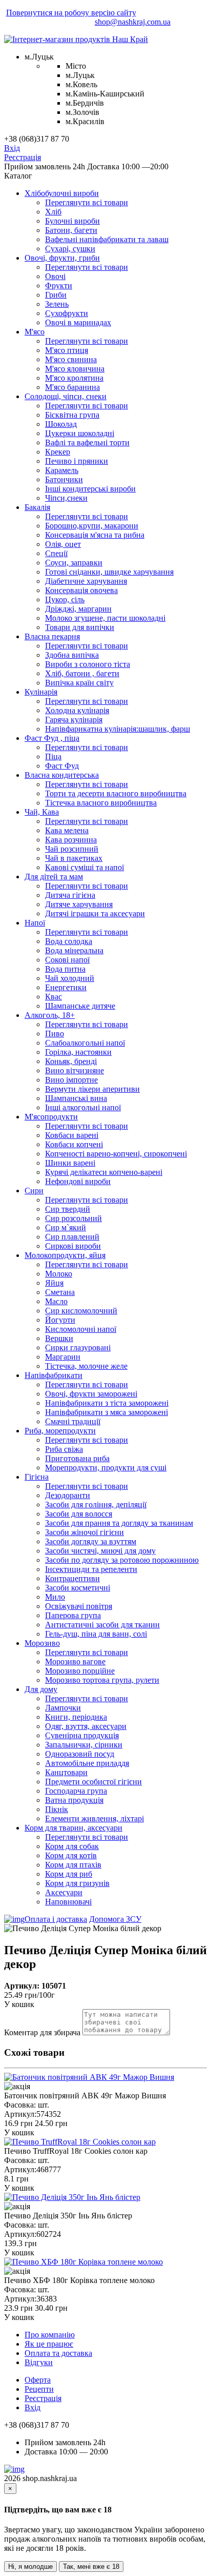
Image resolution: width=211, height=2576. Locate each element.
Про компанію (50, 2335)
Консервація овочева (81, 590)
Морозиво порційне (80, 1671)
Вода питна (65, 969)
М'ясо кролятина (74, 378)
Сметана (60, 1292)
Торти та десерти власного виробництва (116, 793)
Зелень (57, 304)
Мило (55, 1597)
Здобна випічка (72, 655)
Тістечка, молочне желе (86, 1366)
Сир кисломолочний (81, 1311)
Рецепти (39, 2389)
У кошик (19, 2004)
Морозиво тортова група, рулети (102, 1680)
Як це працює (49, 2344)
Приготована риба (77, 1458)
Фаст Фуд (62, 766)
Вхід (12, 148)
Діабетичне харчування (86, 581)
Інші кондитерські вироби (90, 489)
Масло (56, 1301)
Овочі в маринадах (78, 322)
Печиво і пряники (77, 461)
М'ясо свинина (71, 359)
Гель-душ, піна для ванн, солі (96, 1634)
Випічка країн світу (79, 683)
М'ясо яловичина (75, 369)
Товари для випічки (80, 627)
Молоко (59, 1274)
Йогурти (60, 1320)
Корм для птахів (73, 1865)
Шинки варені (70, 1163)
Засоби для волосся (79, 1514)
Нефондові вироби (78, 1181)
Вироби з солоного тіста (88, 664)
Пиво (55, 1034)
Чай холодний (70, 978)
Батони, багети (71, 230)
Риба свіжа (64, 1449)
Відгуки (39, 2362)
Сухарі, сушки (70, 249)
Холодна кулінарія (77, 710)
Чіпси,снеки (66, 498)
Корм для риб (69, 1874)
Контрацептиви (72, 1578)
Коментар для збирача (42, 2032)
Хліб (53, 212)
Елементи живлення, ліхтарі (94, 1818)
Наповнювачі (68, 1902)
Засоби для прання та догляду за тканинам (119, 1523)
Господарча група (76, 1791)
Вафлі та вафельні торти (87, 443)
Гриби (56, 295)
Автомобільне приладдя (87, 1763)
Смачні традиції (73, 1421)
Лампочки (63, 1708)
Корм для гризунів (77, 1883)
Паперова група (73, 1615)
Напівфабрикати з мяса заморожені (107, 1412)
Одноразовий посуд (80, 1754)
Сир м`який (66, 1227)
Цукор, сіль (65, 599)
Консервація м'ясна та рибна (95, 535)
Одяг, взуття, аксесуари (86, 1726)
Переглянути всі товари (87, 202)
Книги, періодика (76, 1717)
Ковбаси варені (72, 1135)
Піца (53, 756)
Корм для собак (72, 1846)
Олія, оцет (63, 544)
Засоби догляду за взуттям (91, 1541)
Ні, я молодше (30, 2567)
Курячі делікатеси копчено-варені (104, 1172)
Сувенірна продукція (82, 1735)
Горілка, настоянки (78, 1052)
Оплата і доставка (56, 1919)
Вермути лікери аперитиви (92, 1089)
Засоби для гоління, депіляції (96, 1505)
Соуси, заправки (74, 563)
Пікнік (57, 1809)
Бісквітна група (72, 415)
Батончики (64, 479)
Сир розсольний (73, 1218)
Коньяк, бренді (71, 1061)
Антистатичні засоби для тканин (102, 1625)
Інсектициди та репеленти (91, 1569)
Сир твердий (68, 1209)
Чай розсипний (72, 849)
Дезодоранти (68, 1495)
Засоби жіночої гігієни (85, 1532)
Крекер (58, 452)
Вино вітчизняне (75, 1070)
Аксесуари (64, 1892)
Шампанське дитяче (80, 1006)
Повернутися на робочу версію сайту (71, 13)
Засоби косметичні (78, 1588)
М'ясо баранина (72, 387)
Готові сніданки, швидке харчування (109, 572)
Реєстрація (23, 157)
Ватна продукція (74, 1800)
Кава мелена (67, 830)
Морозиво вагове (75, 1661)
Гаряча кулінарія (74, 720)
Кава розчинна (71, 840)
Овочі (55, 276)
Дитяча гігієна (70, 895)
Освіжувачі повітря (79, 1606)
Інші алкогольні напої (83, 1107)
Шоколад (61, 424)
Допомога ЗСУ (115, 1919)
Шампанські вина (76, 1098)
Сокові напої (67, 960)
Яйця (54, 1283)
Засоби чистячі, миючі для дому (100, 1551)
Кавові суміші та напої (85, 867)
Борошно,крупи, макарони (92, 526)
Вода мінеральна (74, 950)
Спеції (56, 553)
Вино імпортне (71, 1080)
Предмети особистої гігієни (93, 1782)
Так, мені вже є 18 (91, 2567)
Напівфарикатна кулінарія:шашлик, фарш (118, 729)
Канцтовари (66, 1772)
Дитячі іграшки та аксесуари (95, 913)
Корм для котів (71, 1855)
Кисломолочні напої (81, 1329)
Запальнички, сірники (84, 1745)
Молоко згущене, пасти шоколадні (105, 618)
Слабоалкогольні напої (85, 1043)
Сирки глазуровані (78, 1348)
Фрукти (59, 286)
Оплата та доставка (58, 2353)
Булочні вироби (72, 221)
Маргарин (63, 1357)
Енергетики (66, 987)
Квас (54, 997)
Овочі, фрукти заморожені (91, 1394)
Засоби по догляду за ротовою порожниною (122, 1560)
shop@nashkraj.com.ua (133, 22)
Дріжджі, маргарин (78, 609)
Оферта (38, 2380)
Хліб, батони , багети (82, 673)
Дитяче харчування (79, 904)
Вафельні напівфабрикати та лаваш (107, 239)
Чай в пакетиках (74, 858)
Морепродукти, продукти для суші (106, 1468)
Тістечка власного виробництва (101, 803)
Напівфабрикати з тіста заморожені (107, 1403)
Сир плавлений (72, 1237)
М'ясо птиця (67, 350)
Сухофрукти (67, 313)
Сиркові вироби (73, 1246)
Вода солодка (69, 941)
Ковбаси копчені (74, 1144)
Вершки (59, 1338)
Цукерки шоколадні (80, 433)
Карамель (62, 470)
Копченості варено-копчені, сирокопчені (116, 1154)
